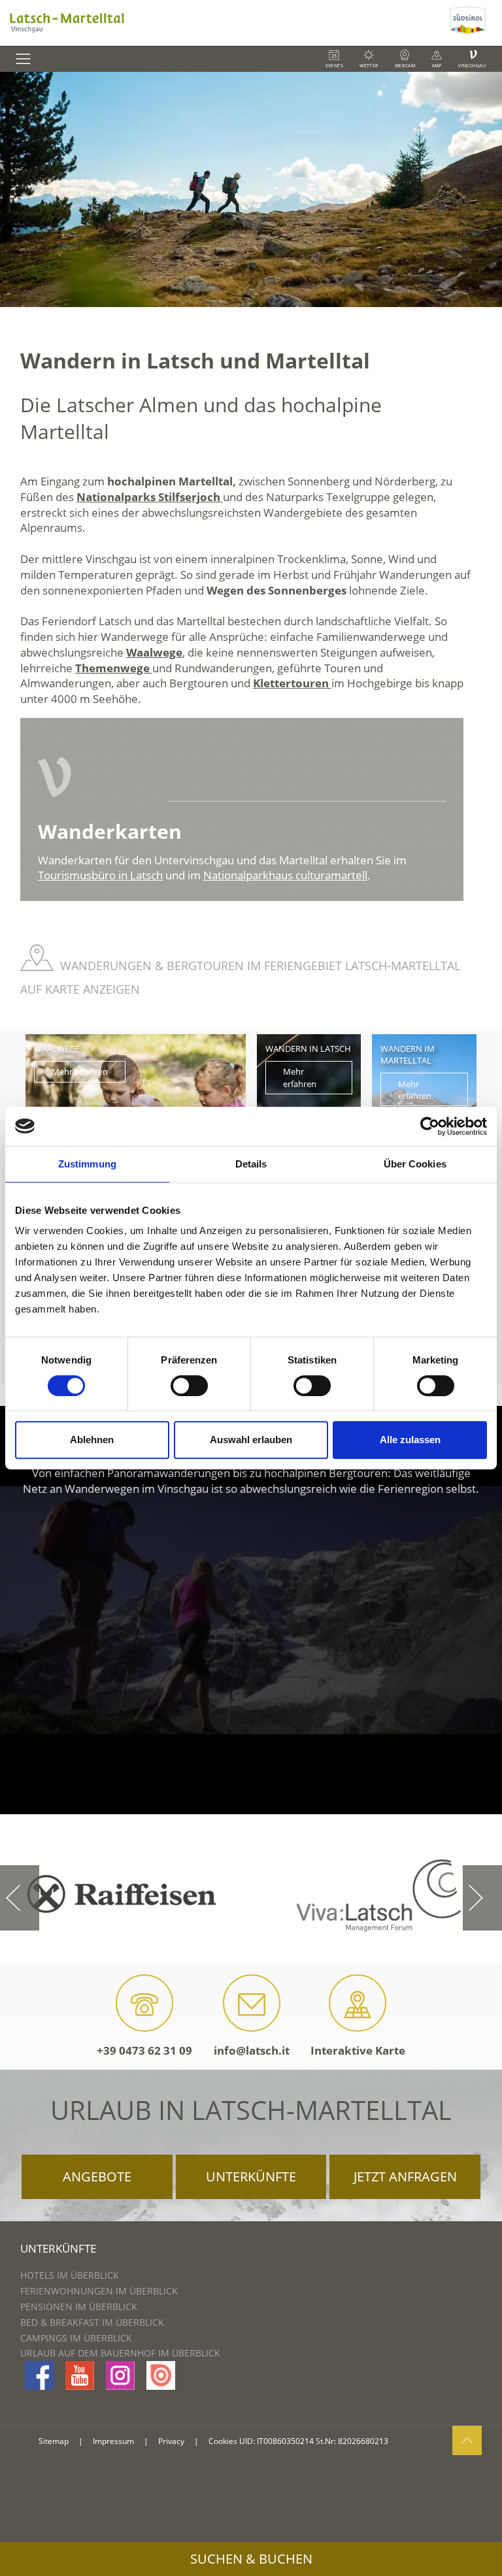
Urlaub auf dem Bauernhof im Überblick (120, 2353)
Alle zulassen (410, 1440)
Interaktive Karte (358, 2050)
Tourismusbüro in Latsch (100, 875)
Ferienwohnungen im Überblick (99, 2291)
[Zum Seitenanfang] (467, 2440)
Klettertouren (292, 683)
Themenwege (114, 668)
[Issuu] (161, 2375)
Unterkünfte (251, 2177)
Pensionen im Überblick (79, 2307)
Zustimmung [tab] (87, 1164)
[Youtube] (80, 2375)
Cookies (223, 2441)
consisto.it (55, 2464)
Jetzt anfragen (405, 2177)
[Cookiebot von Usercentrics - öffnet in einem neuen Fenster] (430, 1126)
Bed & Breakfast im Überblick (92, 2322)
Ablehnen (92, 1440)
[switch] (189, 1386)
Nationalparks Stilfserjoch (150, 497)
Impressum (113, 2441)
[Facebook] (39, 2375)
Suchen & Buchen (251, 2559)
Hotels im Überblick (70, 2275)
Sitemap (54, 2441)
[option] (251, 189)
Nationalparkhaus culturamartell (285, 875)
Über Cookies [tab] (415, 1164)
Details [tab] (251, 1164)
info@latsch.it (252, 2050)
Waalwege (154, 652)
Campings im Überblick (76, 2338)
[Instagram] (120, 2375)
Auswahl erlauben (251, 1440)
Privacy (171, 2441)
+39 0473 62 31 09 (144, 2050)
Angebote (97, 2177)
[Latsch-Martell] (223, 23)
